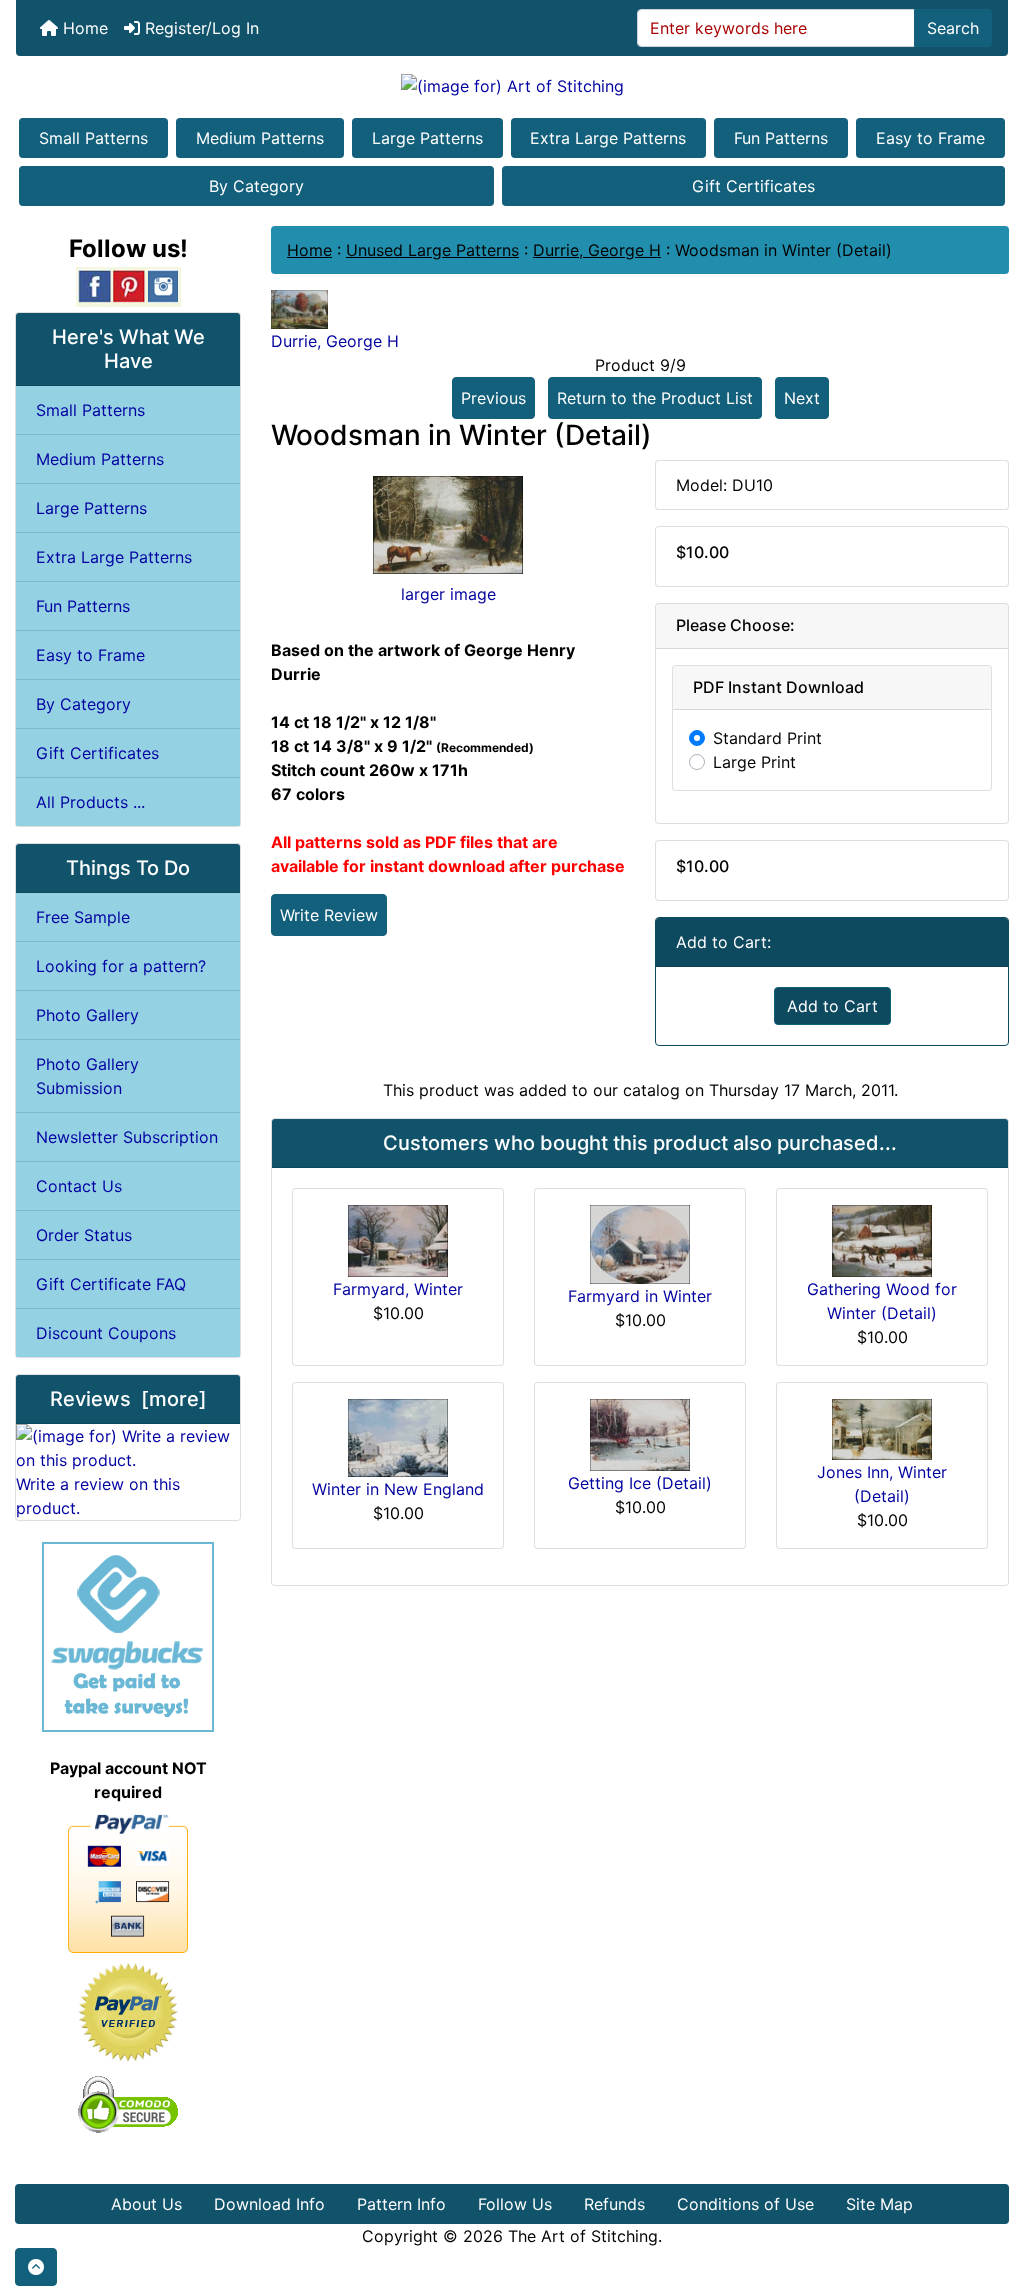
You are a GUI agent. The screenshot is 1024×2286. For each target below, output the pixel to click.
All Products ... (90, 802)
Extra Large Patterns (608, 138)
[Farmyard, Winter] (398, 1239)
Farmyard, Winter (398, 1289)
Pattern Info (401, 2204)
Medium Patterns (260, 138)
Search (953, 28)
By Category (256, 186)
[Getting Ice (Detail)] (640, 1433)
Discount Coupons (106, 1333)
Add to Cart (832, 1006)
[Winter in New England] (398, 1436)
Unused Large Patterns (432, 250)
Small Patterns (93, 138)
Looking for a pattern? (121, 966)
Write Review (329, 915)
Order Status (84, 1235)
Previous (493, 398)
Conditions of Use (745, 2204)
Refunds (614, 2204)
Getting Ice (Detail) (640, 1483)
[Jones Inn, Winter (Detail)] (882, 1428)
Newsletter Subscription (127, 1137)
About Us (146, 2204)
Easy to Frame (930, 138)
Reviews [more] (128, 1399)
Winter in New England (398, 1489)
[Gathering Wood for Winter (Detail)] (882, 1239)
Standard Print (767, 738)
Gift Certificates (753, 186)
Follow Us (515, 2204)
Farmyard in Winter (640, 1296)
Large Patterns (427, 138)
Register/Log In (199, 28)
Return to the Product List (655, 398)
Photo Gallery (87, 1015)
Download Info (269, 2204)
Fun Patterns (781, 138)
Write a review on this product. (98, 1496)
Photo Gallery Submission (87, 1076)
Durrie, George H (597, 250)
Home (83, 28)
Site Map (879, 2204)
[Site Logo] (512, 85)
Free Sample (83, 917)
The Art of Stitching (583, 2236)
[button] (36, 2267)
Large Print (754, 762)
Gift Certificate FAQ (111, 1284)
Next (802, 398)
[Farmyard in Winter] (640, 1243)
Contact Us (79, 1186)
